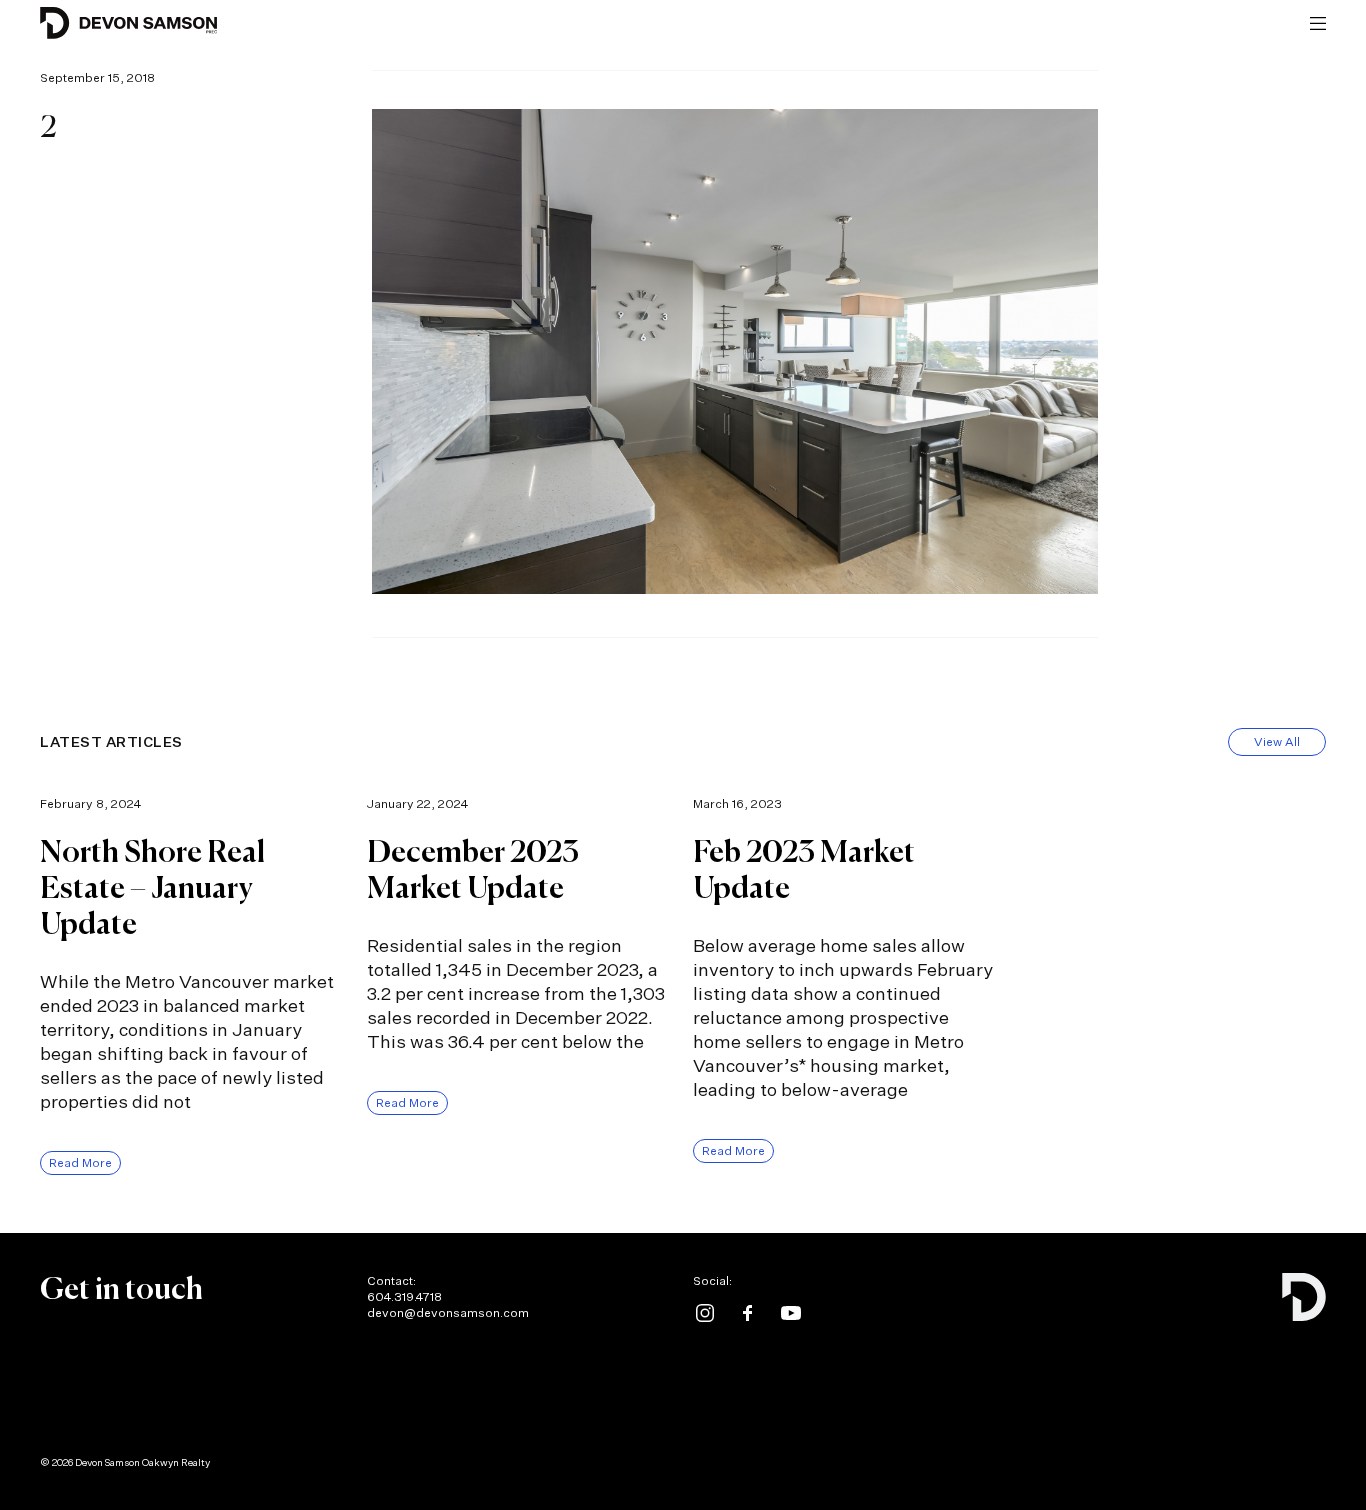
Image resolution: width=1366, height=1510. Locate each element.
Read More (80, 1162)
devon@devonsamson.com (448, 1312)
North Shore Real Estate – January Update (152, 890)
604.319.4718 (404, 1296)
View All (1277, 741)
